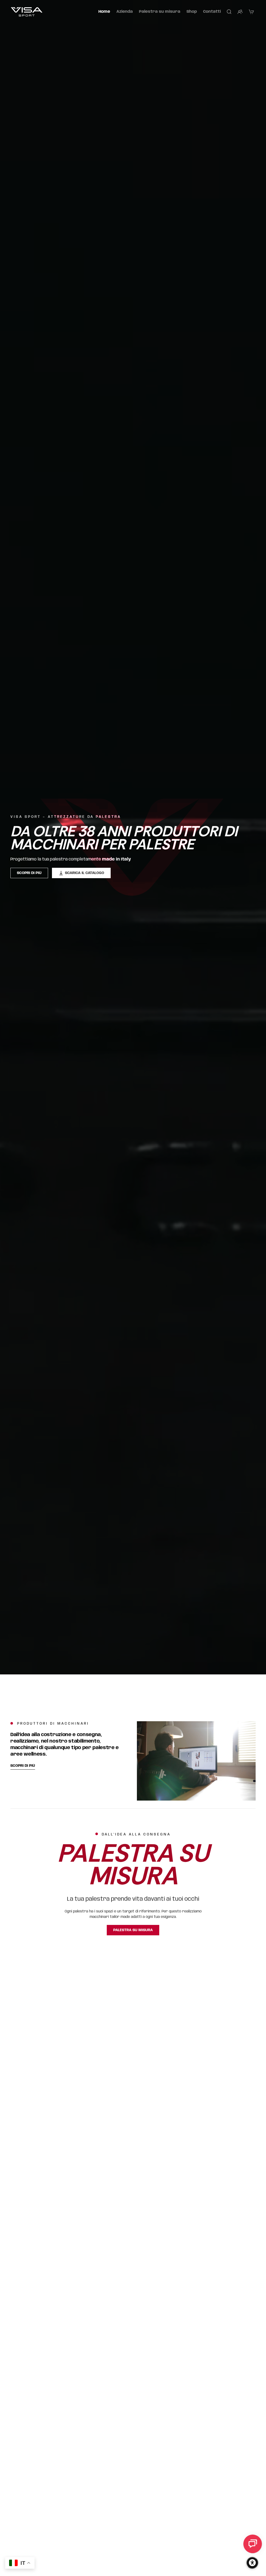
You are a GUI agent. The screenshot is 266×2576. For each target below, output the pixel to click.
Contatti (212, 12)
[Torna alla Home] (27, 12)
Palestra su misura (160, 12)
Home (104, 12)
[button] (229, 12)
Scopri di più (29, 873)
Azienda (125, 12)
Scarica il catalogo (85, 873)
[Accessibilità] (252, 2563)
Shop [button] (192, 12)
